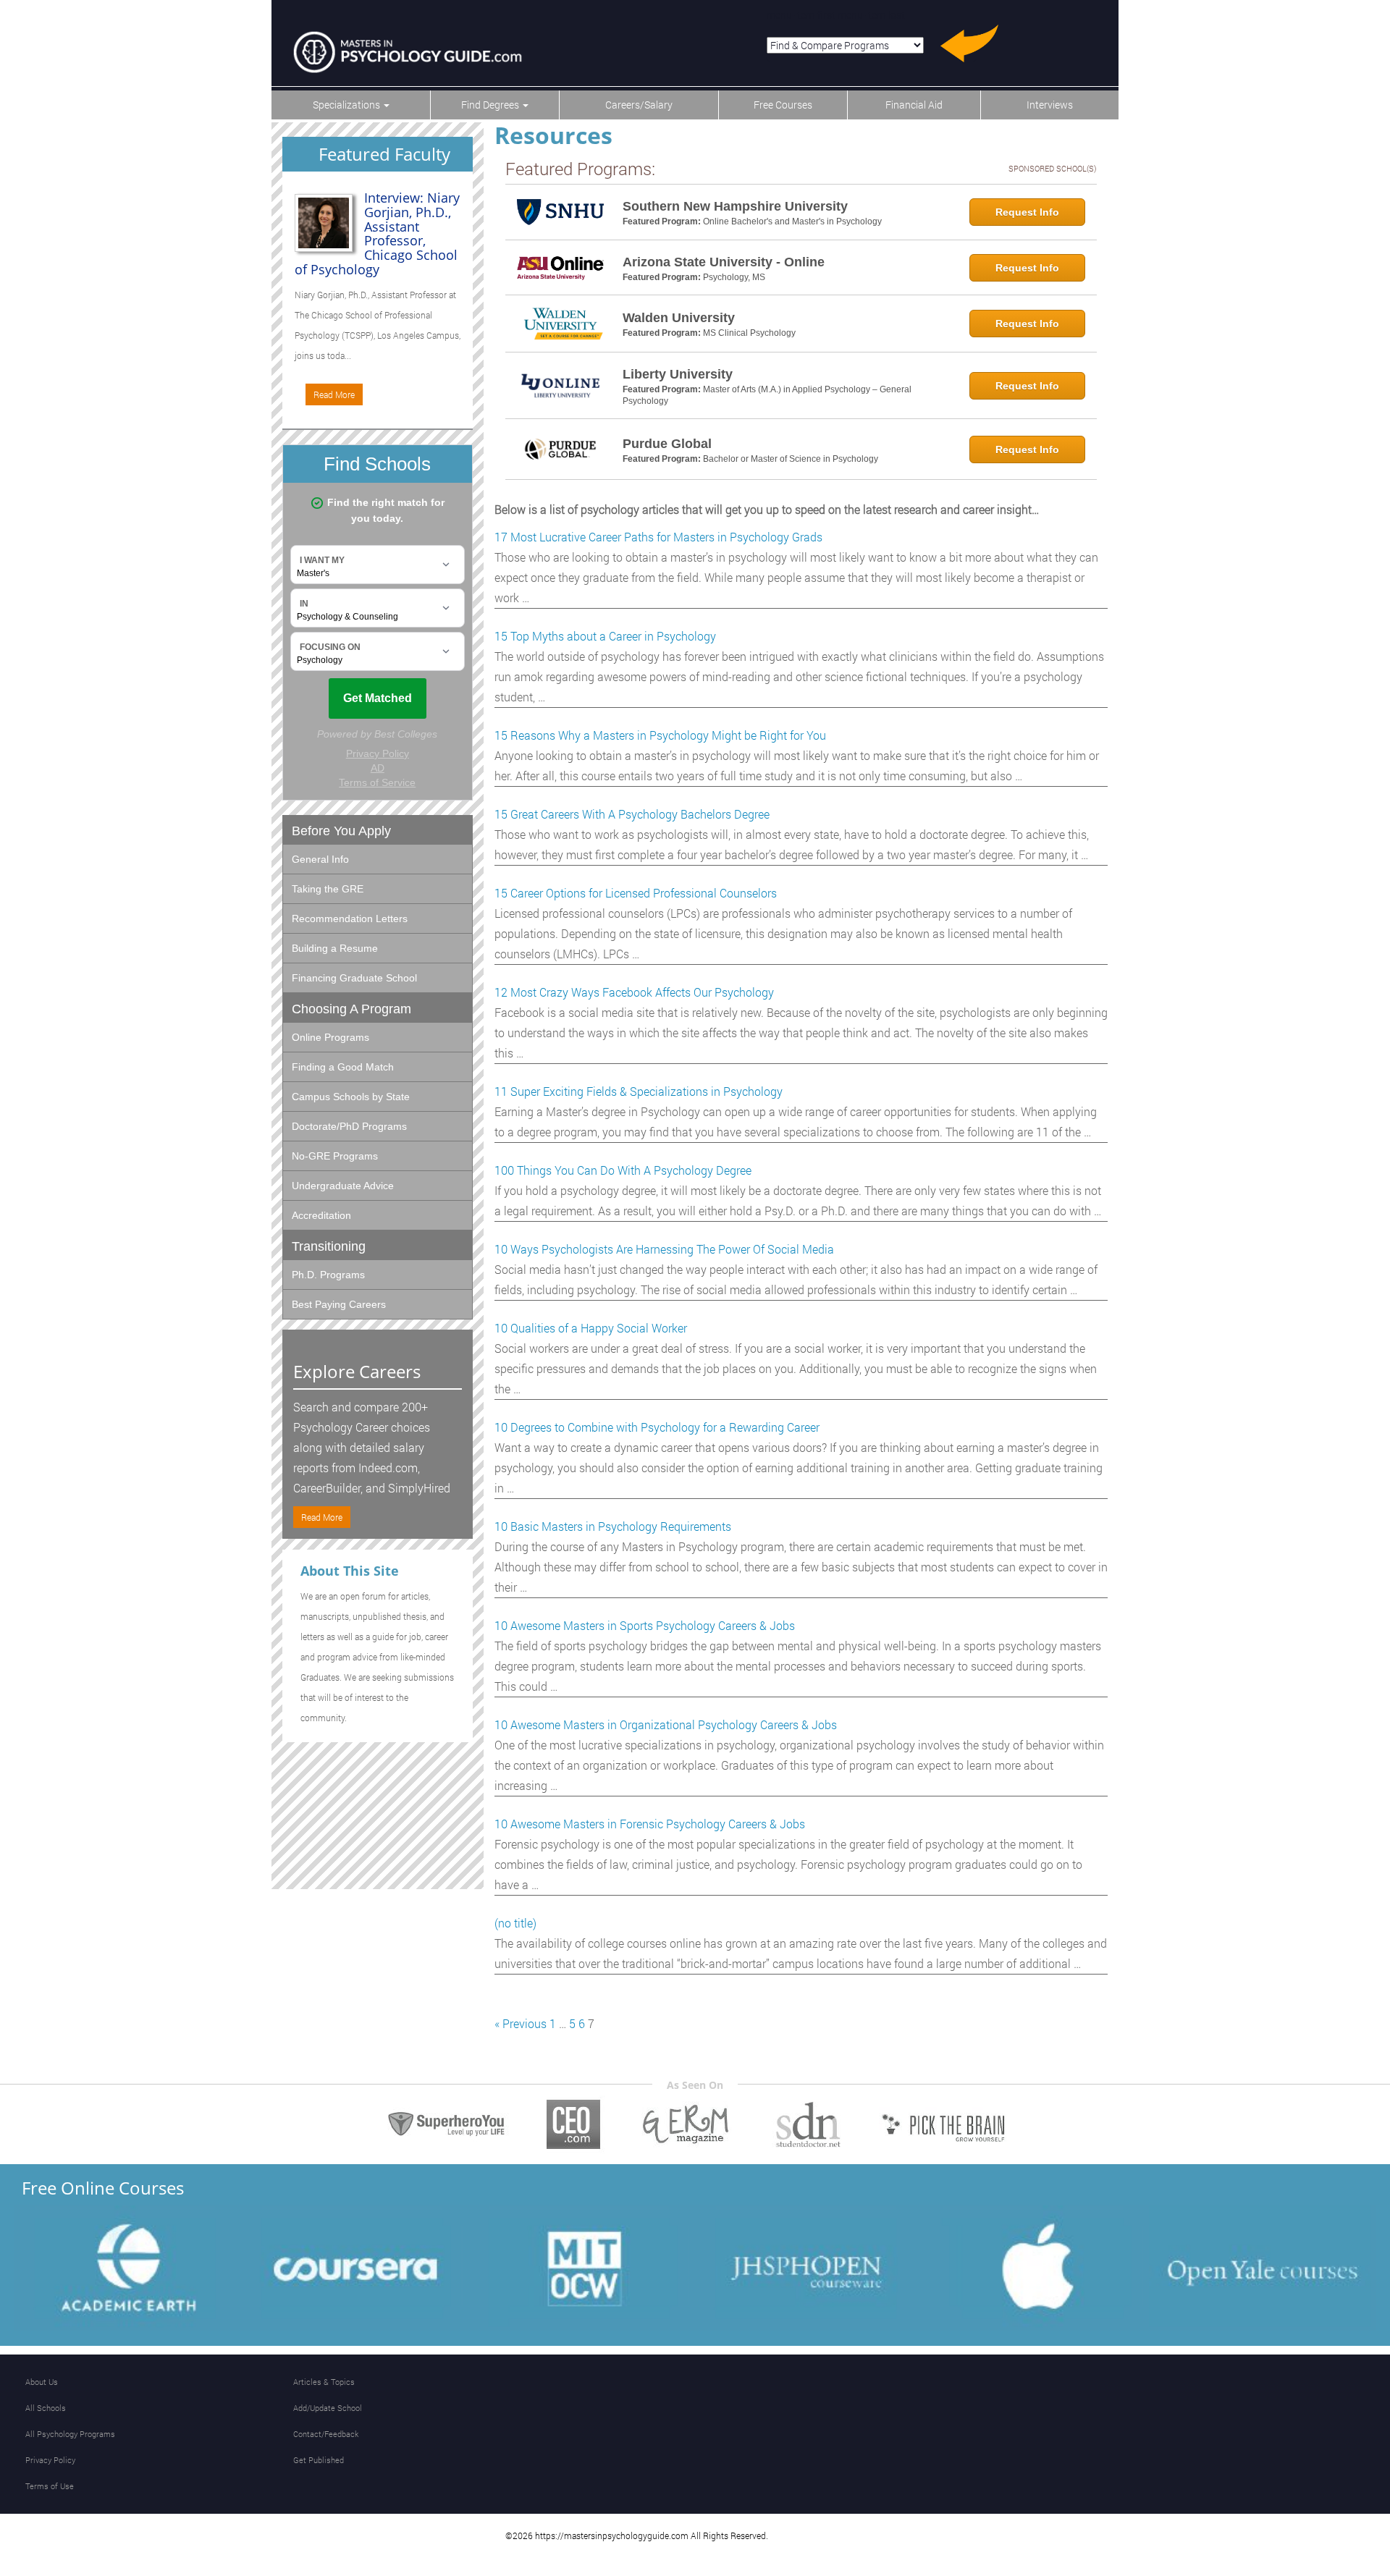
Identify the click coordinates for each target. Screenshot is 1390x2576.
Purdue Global (667, 444)
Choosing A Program (351, 1009)
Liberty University (678, 374)
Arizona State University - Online (724, 262)
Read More (334, 394)
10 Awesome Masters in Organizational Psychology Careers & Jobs (666, 1724)
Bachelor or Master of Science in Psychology (791, 459)
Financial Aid (914, 105)
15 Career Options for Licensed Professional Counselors (636, 893)
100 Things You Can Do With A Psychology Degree (623, 1170)
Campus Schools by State (351, 1097)
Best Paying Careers (339, 1304)
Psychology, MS (734, 277)
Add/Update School (328, 2408)
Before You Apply (341, 831)
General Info (320, 859)
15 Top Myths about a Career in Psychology (605, 636)
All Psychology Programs (70, 2434)
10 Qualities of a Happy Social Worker (591, 1328)
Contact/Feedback (326, 2434)
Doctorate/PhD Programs (349, 1126)
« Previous (521, 2023)
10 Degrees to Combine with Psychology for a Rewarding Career (657, 1427)
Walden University (679, 318)
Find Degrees (491, 105)
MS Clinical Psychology (749, 333)
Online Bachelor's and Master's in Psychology (792, 221)
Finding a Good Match (343, 1067)
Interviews (1050, 105)
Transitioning (329, 1246)
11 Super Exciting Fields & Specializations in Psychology (639, 1091)
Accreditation (321, 1215)
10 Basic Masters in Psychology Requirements (613, 1526)
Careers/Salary (639, 105)
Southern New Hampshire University (735, 206)
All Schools (46, 2408)
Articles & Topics (324, 2382)
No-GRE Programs (335, 1156)
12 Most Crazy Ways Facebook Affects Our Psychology (634, 992)
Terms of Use (50, 2486)
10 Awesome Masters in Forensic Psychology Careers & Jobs (650, 1824)
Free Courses (783, 105)
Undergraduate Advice (343, 1186)
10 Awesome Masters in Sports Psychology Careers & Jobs (645, 1625)
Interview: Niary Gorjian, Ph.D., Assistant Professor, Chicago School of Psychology (377, 233)
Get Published (319, 2460)
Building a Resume (335, 948)
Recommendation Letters (350, 919)
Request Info (1027, 212)
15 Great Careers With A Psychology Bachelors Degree (632, 814)
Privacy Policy (50, 2460)
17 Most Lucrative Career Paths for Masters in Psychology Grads (658, 537)
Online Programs (330, 1037)
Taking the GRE (328, 889)
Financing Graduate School (354, 978)
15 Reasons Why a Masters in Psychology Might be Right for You (660, 735)
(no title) (515, 1923)
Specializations (347, 105)
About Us (42, 2382)
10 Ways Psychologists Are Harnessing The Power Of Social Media (664, 1249)
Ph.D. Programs (328, 1275)
